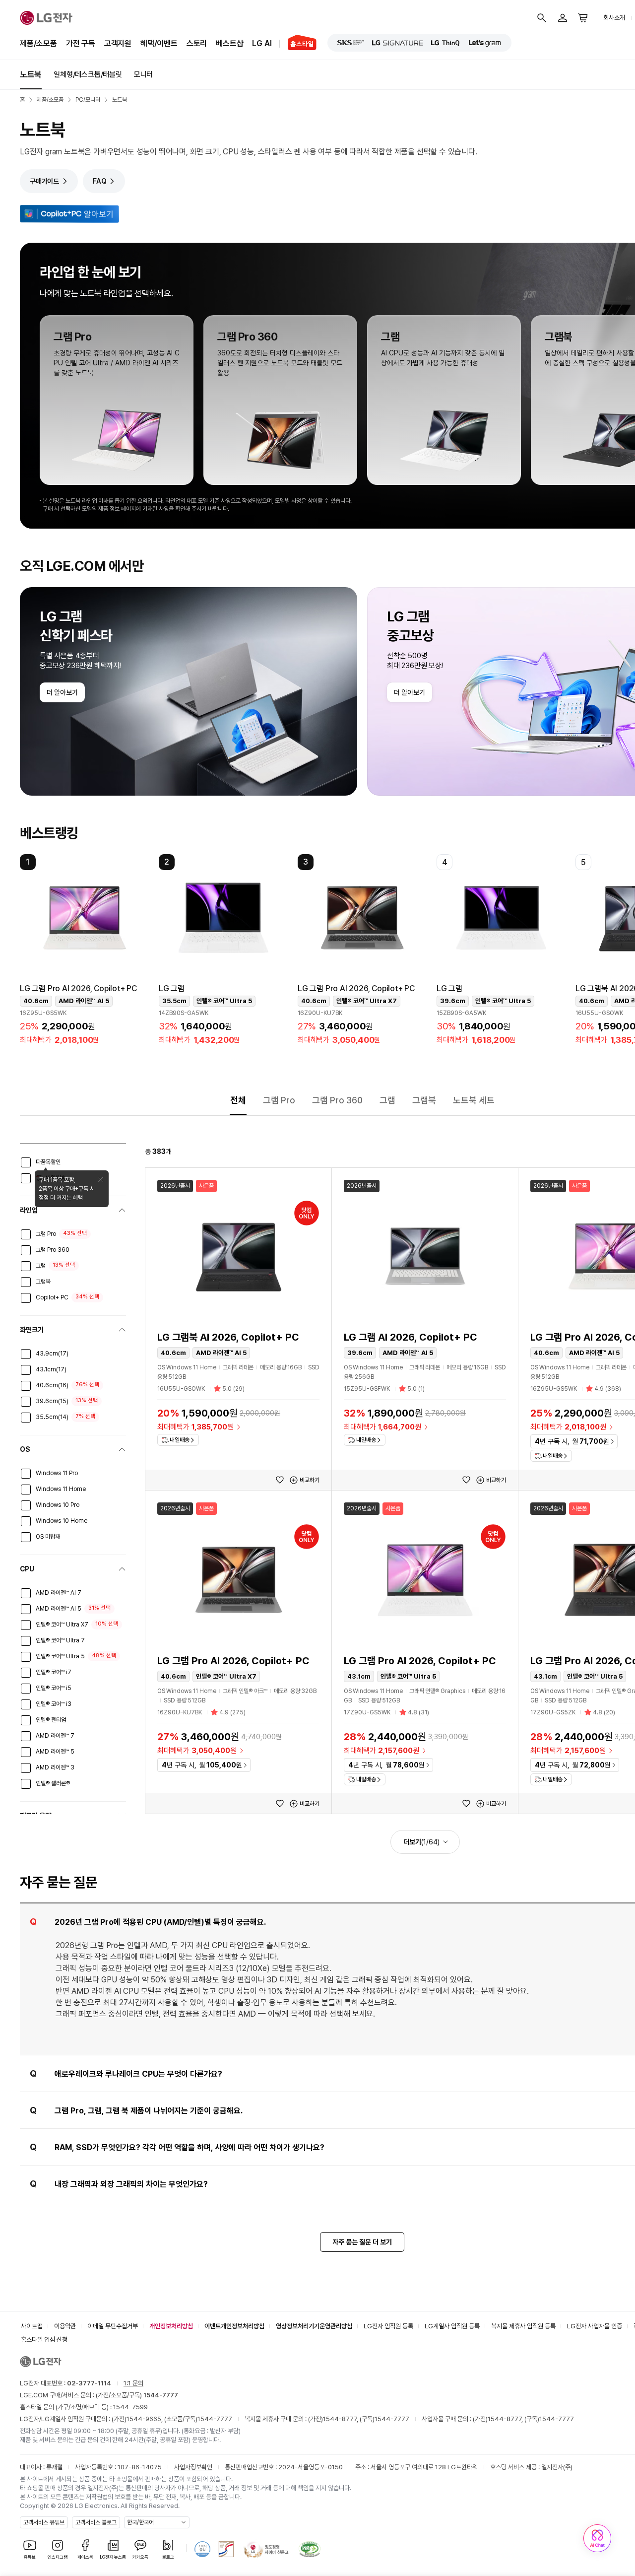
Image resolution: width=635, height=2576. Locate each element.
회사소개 (614, 18)
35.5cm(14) (52, 1417)
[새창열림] (351, 43)
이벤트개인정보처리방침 (234, 2326)
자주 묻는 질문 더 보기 (362, 2242)
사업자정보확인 (193, 2467)
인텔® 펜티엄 (51, 1720)
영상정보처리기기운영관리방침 (314, 2326)
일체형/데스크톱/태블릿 (88, 74)
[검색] (542, 18)
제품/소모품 (38, 43)
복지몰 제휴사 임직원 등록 (523, 2326)
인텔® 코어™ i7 (54, 1672)
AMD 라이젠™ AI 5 (59, 1609)
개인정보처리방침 (171, 2326)
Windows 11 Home (61, 1489)
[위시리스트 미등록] (280, 1480)
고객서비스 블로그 (96, 2522)
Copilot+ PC (52, 1297)
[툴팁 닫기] (101, 1179)
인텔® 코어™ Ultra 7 (60, 1640)
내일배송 (180, 1440)
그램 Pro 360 (337, 1100)
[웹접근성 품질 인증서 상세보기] (310, 2549)
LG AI (262, 43)
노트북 (31, 74)
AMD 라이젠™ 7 (55, 1736)
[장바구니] (583, 18)
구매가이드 (44, 181)
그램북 (424, 1100)
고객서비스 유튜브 (44, 2522)
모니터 (143, 74)
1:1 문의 (133, 2383)
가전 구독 (81, 43)
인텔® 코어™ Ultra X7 (62, 1625)
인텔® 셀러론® (53, 1783)
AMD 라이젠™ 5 (55, 1752)
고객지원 (118, 43)
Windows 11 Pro (57, 1473)
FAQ (99, 181)
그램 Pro (279, 1100)
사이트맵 (32, 2326)
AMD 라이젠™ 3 (55, 1767)
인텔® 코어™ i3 (54, 1704)
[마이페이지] (563, 18)
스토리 (197, 43)
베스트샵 (229, 43)
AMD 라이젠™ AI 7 (59, 1593)
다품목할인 (48, 1162)
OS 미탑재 (48, 1537)
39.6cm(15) (52, 1401)
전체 (238, 1100)
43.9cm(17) (52, 1354)
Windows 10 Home (62, 1521)
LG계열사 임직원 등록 (452, 2326)
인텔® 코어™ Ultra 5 (60, 1656)
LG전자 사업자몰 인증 (595, 2326)
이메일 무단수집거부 (113, 2326)
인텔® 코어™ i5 (54, 1688)
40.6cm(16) (52, 1385)
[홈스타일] (298, 44)
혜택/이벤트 (159, 43)
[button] (84, 952)
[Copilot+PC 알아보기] (69, 214)
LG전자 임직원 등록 (388, 2326)
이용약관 (65, 2326)
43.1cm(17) (51, 1369)
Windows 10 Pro (58, 1505)
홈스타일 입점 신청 (44, 2339)
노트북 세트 (474, 1100)
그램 (387, 1100)
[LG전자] (46, 18)
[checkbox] (26, 1162)
